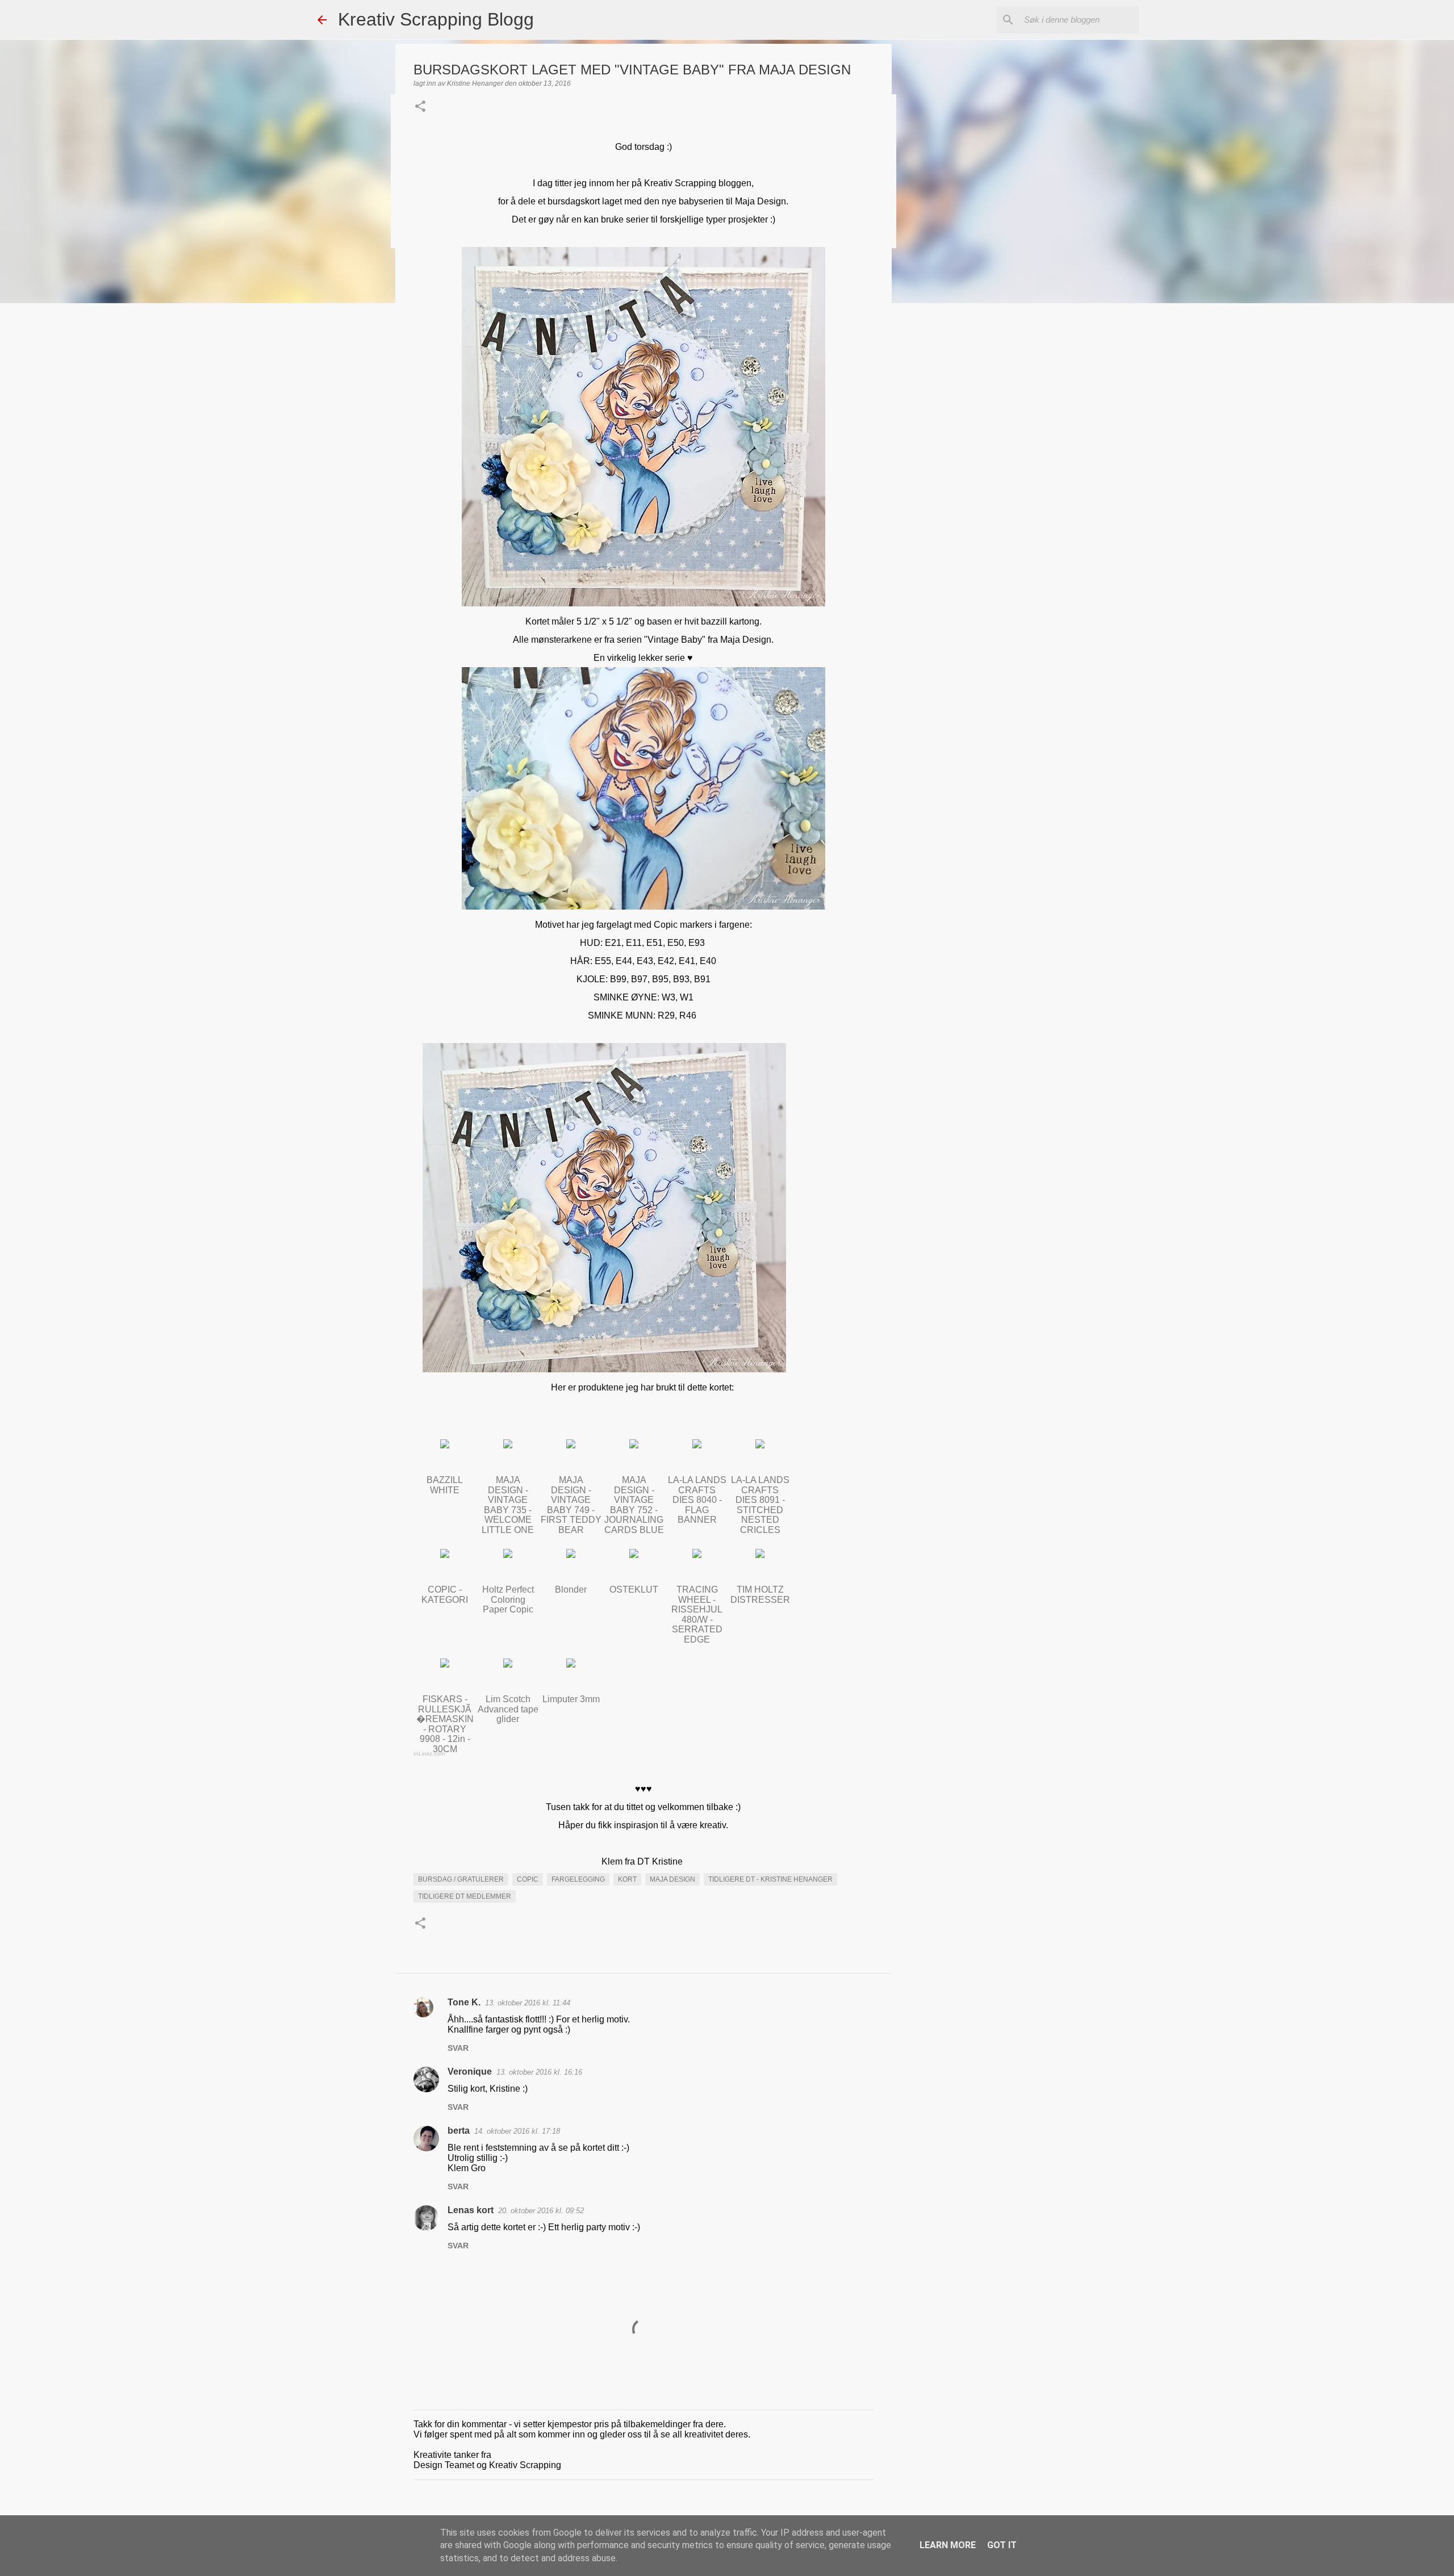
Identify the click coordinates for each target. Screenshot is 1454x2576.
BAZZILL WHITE (445, 1485)
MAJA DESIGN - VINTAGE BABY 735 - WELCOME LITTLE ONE (508, 1505)
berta (459, 2131)
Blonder (571, 1589)
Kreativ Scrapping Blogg (436, 19)
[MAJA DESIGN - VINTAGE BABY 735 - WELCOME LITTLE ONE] (508, 1445)
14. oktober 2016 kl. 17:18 (517, 2131)
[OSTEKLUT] (634, 1555)
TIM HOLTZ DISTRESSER (760, 1595)
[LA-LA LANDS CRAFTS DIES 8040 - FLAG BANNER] (697, 1445)
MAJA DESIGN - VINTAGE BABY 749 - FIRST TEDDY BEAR (571, 1505)
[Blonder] (571, 1555)
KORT (627, 1879)
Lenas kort (471, 2210)
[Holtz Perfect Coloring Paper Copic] (508, 1555)
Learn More (948, 2545)
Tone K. (464, 2002)
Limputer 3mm (571, 1699)
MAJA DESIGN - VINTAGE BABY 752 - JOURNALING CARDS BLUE (634, 1505)
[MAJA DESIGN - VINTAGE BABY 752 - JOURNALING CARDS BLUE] (634, 1445)
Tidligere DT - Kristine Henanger (770, 1879)
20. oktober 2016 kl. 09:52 (541, 2211)
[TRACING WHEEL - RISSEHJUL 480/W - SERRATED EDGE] (697, 1555)
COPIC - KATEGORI (445, 1595)
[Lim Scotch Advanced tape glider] (508, 1664)
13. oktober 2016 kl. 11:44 (528, 2003)
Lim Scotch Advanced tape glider (508, 1709)
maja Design (672, 1879)
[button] (420, 107)
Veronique (470, 2072)
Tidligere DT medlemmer (465, 1896)
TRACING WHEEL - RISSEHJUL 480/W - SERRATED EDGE (697, 1614)
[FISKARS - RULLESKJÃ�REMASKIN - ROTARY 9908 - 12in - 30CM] (445, 1664)
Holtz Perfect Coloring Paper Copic (508, 1599)
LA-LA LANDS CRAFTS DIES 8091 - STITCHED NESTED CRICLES (760, 1505)
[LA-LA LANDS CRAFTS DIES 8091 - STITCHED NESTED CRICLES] (760, 1445)
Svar (458, 2048)
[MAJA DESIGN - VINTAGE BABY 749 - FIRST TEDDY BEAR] (571, 1445)
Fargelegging (578, 1879)
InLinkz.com (429, 1754)
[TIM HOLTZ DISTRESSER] (760, 1555)
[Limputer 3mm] (571, 1664)
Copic (528, 1879)
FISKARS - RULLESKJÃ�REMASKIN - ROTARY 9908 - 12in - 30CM (445, 1724)
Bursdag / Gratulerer (461, 1879)
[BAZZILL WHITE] (445, 1445)
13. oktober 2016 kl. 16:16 (539, 2072)
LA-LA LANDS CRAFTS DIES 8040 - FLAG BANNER (697, 1500)
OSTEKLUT (634, 1589)
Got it (1002, 2545)
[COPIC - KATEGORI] (445, 1555)
